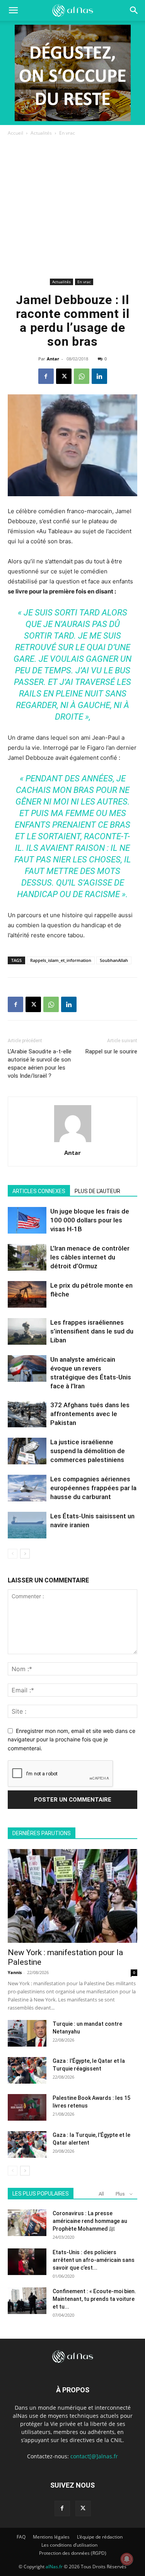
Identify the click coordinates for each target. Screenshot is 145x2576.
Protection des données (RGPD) (73, 2553)
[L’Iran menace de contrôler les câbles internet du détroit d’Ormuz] (27, 1257)
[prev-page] (13, 1554)
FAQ (21, 2537)
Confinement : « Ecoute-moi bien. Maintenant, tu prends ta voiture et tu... (94, 2299)
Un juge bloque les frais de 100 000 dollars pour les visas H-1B (90, 1220)
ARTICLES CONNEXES (39, 1191)
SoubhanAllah (114, 960)
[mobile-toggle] (13, 10)
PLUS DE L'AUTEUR (97, 1191)
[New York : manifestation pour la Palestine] (72, 1896)
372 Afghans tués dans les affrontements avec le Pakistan (90, 1414)
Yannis (15, 1972)
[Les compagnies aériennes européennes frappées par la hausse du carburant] (27, 1488)
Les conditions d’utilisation (69, 2545)
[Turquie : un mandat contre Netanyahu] (27, 2033)
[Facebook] (46, 376)
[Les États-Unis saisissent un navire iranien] (27, 1525)
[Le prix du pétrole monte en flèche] (27, 1294)
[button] (134, 10)
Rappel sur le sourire (111, 1051)
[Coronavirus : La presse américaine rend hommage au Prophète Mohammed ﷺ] (27, 2223)
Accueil (15, 133)
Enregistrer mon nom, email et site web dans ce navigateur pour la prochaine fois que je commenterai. (72, 1739)
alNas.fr (54, 2567)
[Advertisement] (72, 209)
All (101, 2194)
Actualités (41, 133)
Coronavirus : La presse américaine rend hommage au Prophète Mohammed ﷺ (90, 2221)
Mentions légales (51, 2537)
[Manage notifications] (127, 2559)
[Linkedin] (99, 376)
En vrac (67, 133)
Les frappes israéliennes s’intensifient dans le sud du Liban (92, 1331)
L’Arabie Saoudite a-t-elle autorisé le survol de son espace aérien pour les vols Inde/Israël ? (40, 1064)
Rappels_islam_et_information (61, 960)
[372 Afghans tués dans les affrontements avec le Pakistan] (27, 1414)
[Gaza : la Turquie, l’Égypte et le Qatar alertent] (27, 2144)
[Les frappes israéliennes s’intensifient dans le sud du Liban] (27, 1331)
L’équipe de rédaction (100, 2537)
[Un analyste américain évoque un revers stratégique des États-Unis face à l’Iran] (27, 1368)
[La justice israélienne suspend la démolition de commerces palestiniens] (27, 1451)
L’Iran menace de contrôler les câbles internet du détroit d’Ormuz (90, 1257)
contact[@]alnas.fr (94, 2456)
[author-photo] (73, 1142)
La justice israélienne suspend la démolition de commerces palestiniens (88, 1451)
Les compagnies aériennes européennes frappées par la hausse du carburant (93, 1488)
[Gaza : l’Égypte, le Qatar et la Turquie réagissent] (27, 2070)
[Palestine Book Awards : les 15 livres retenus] (27, 2107)
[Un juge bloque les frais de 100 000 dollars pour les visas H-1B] (27, 1220)
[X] (64, 376)
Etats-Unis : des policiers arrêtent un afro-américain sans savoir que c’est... (94, 2260)
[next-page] (25, 1554)
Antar (53, 359)
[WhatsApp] (82, 376)
